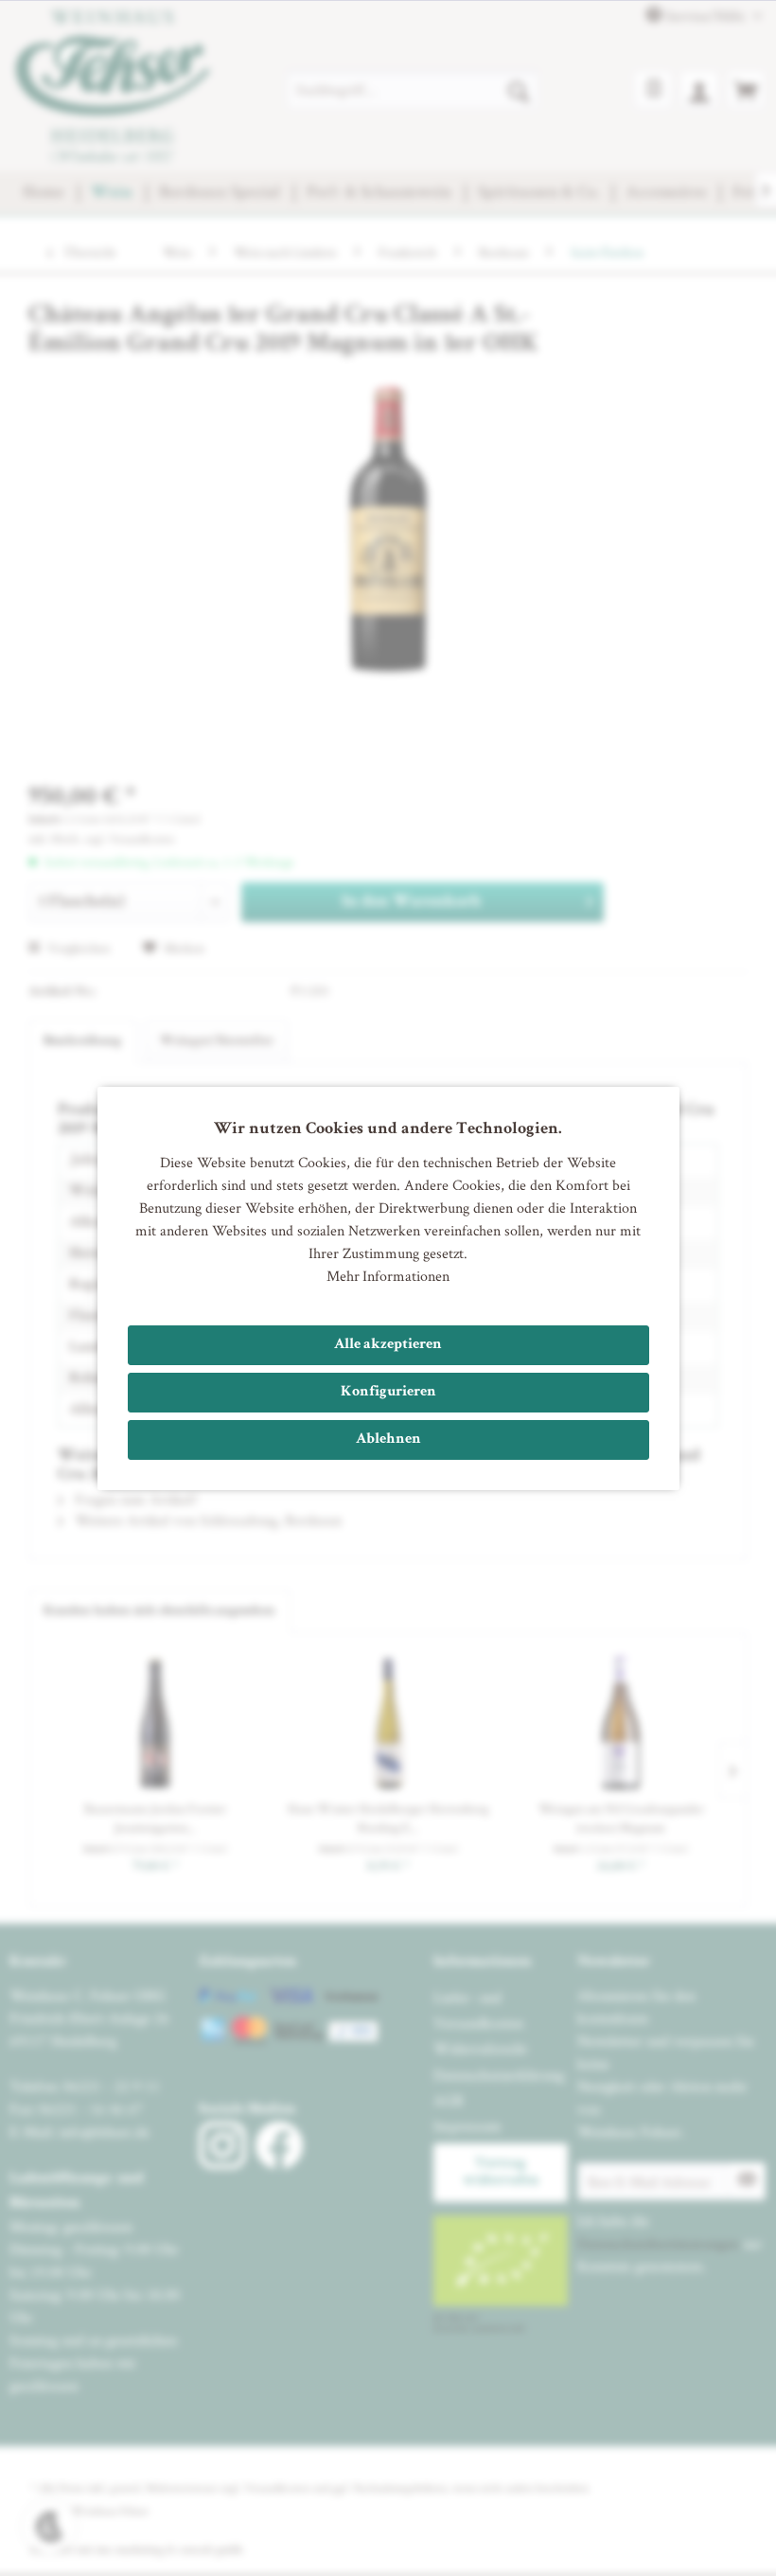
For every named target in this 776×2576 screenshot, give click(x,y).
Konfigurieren (388, 1393)
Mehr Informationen (388, 1276)
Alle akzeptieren (388, 1345)
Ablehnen (388, 1440)
